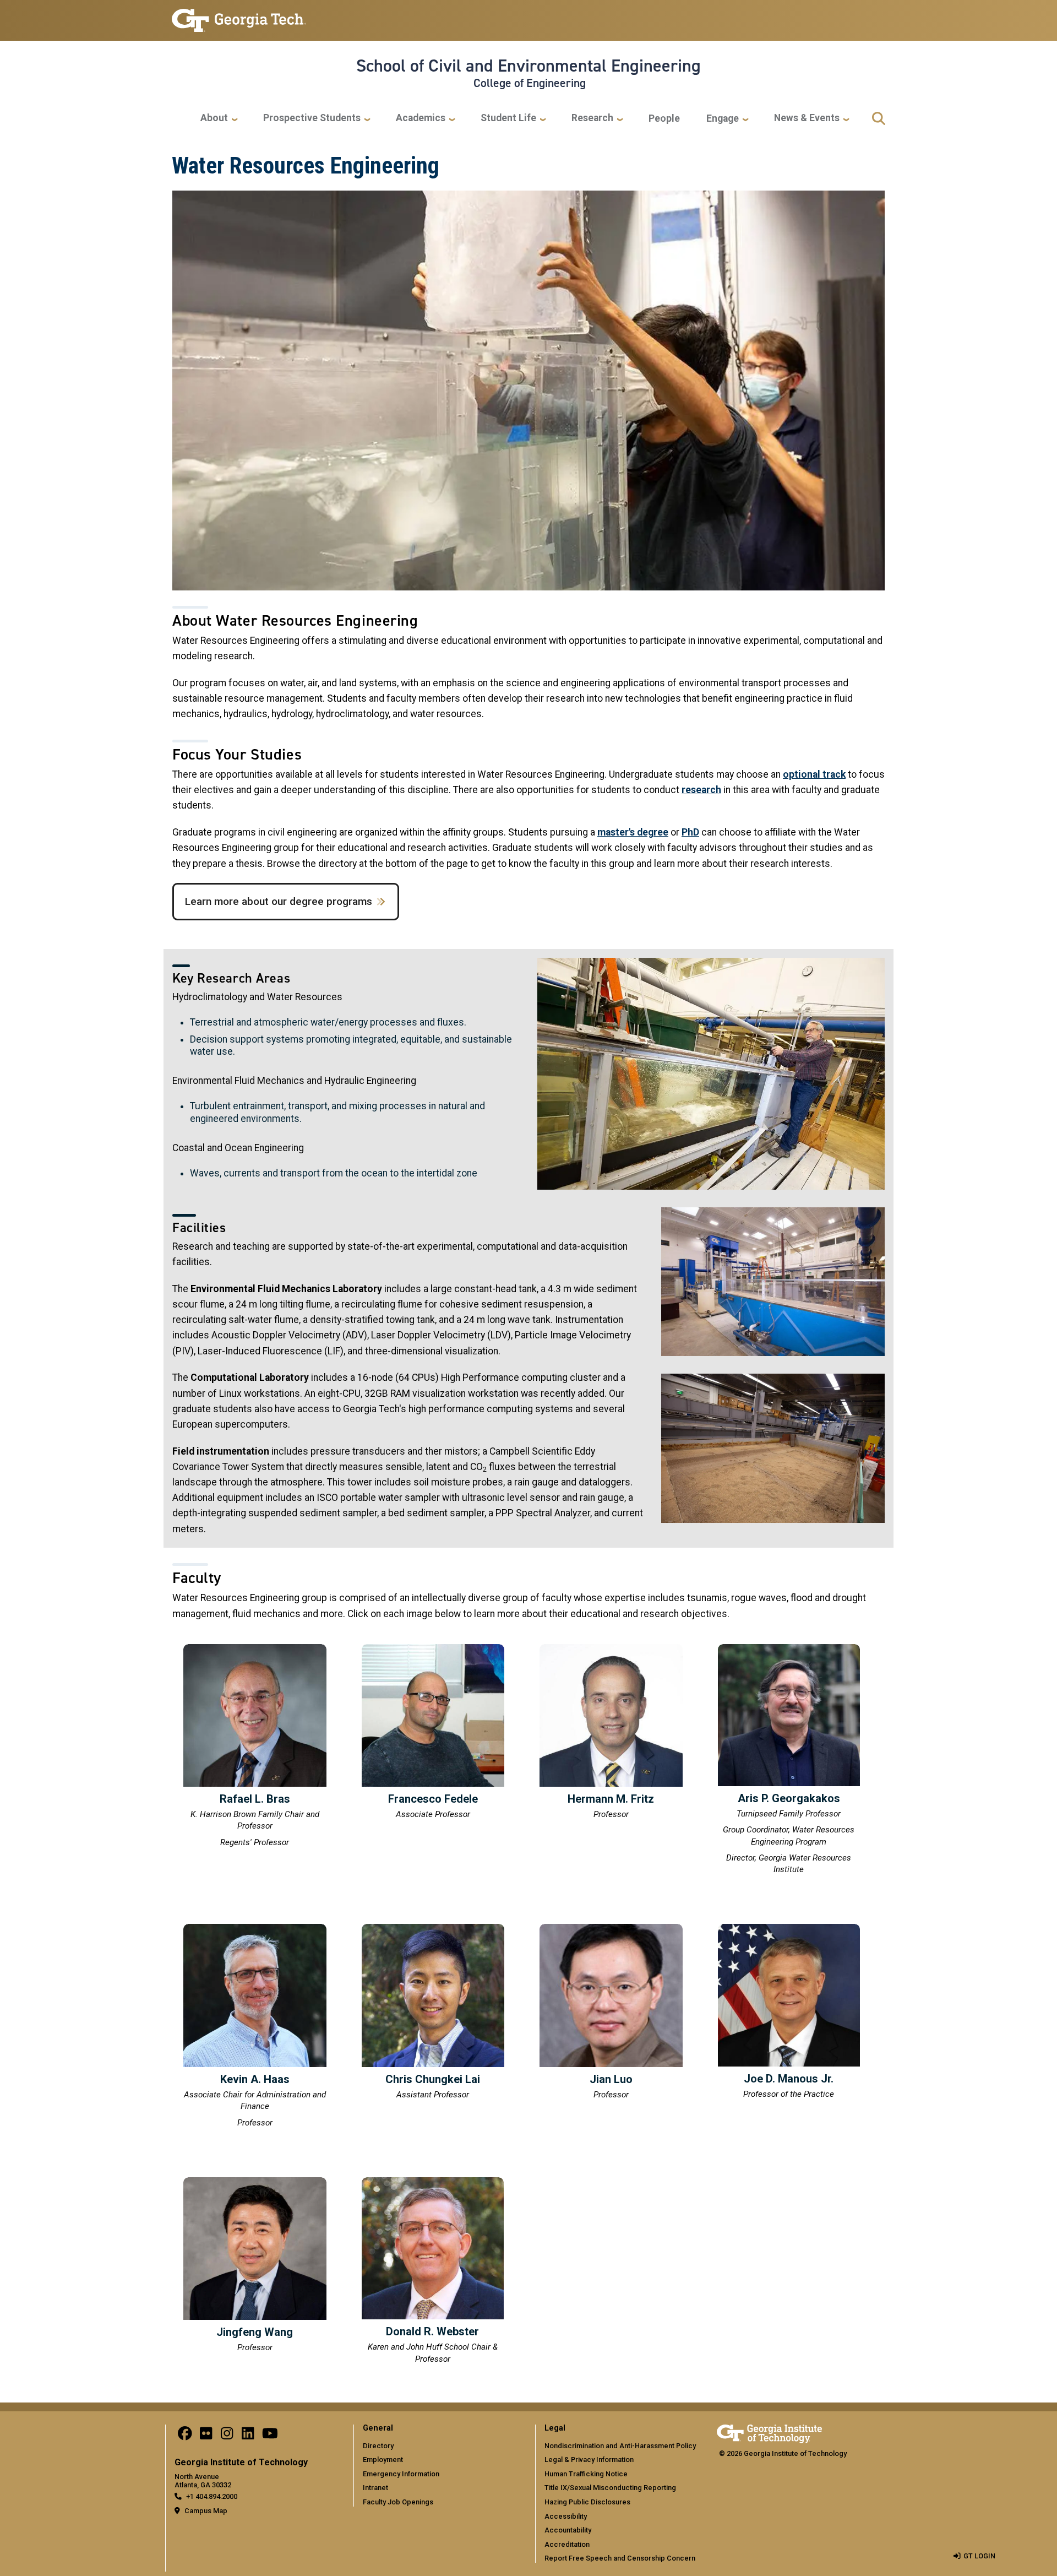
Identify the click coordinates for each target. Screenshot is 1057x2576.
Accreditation (567, 2544)
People (664, 118)
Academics (421, 118)
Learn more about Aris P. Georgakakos (789, 1761)
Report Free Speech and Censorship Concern (620, 2558)
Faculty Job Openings (398, 2502)
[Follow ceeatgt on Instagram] (227, 2436)
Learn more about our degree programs (279, 901)
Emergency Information (401, 2474)
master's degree (633, 832)
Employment (383, 2460)
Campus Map (206, 2511)
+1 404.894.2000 (212, 2496)
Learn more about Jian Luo (611, 2013)
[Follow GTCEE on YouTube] (270, 2436)
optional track (814, 774)
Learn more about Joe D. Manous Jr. (789, 2013)
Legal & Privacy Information (589, 2460)
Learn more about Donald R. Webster (433, 2272)
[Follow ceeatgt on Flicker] (206, 2436)
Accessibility (566, 2516)
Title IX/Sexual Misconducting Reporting (610, 2488)
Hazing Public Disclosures (587, 2502)
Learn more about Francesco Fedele (433, 1734)
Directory (378, 2446)
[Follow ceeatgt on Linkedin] (248, 2436)
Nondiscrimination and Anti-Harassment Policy (620, 2446)
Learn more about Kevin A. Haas (255, 2027)
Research (592, 118)
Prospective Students (312, 118)
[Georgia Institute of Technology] (239, 16)
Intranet (375, 2488)
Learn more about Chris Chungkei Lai (433, 2013)
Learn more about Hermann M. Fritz (611, 1734)
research (701, 790)
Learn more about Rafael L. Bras (255, 1747)
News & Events (807, 118)
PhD (690, 832)
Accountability (568, 2530)
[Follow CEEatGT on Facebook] (185, 2436)
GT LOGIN (979, 2556)
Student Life (508, 118)
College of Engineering (530, 83)
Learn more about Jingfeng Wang (255, 2267)
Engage (723, 118)
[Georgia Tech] (769, 2432)
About (214, 118)
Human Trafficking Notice (586, 2474)
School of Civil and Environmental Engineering (528, 66)
